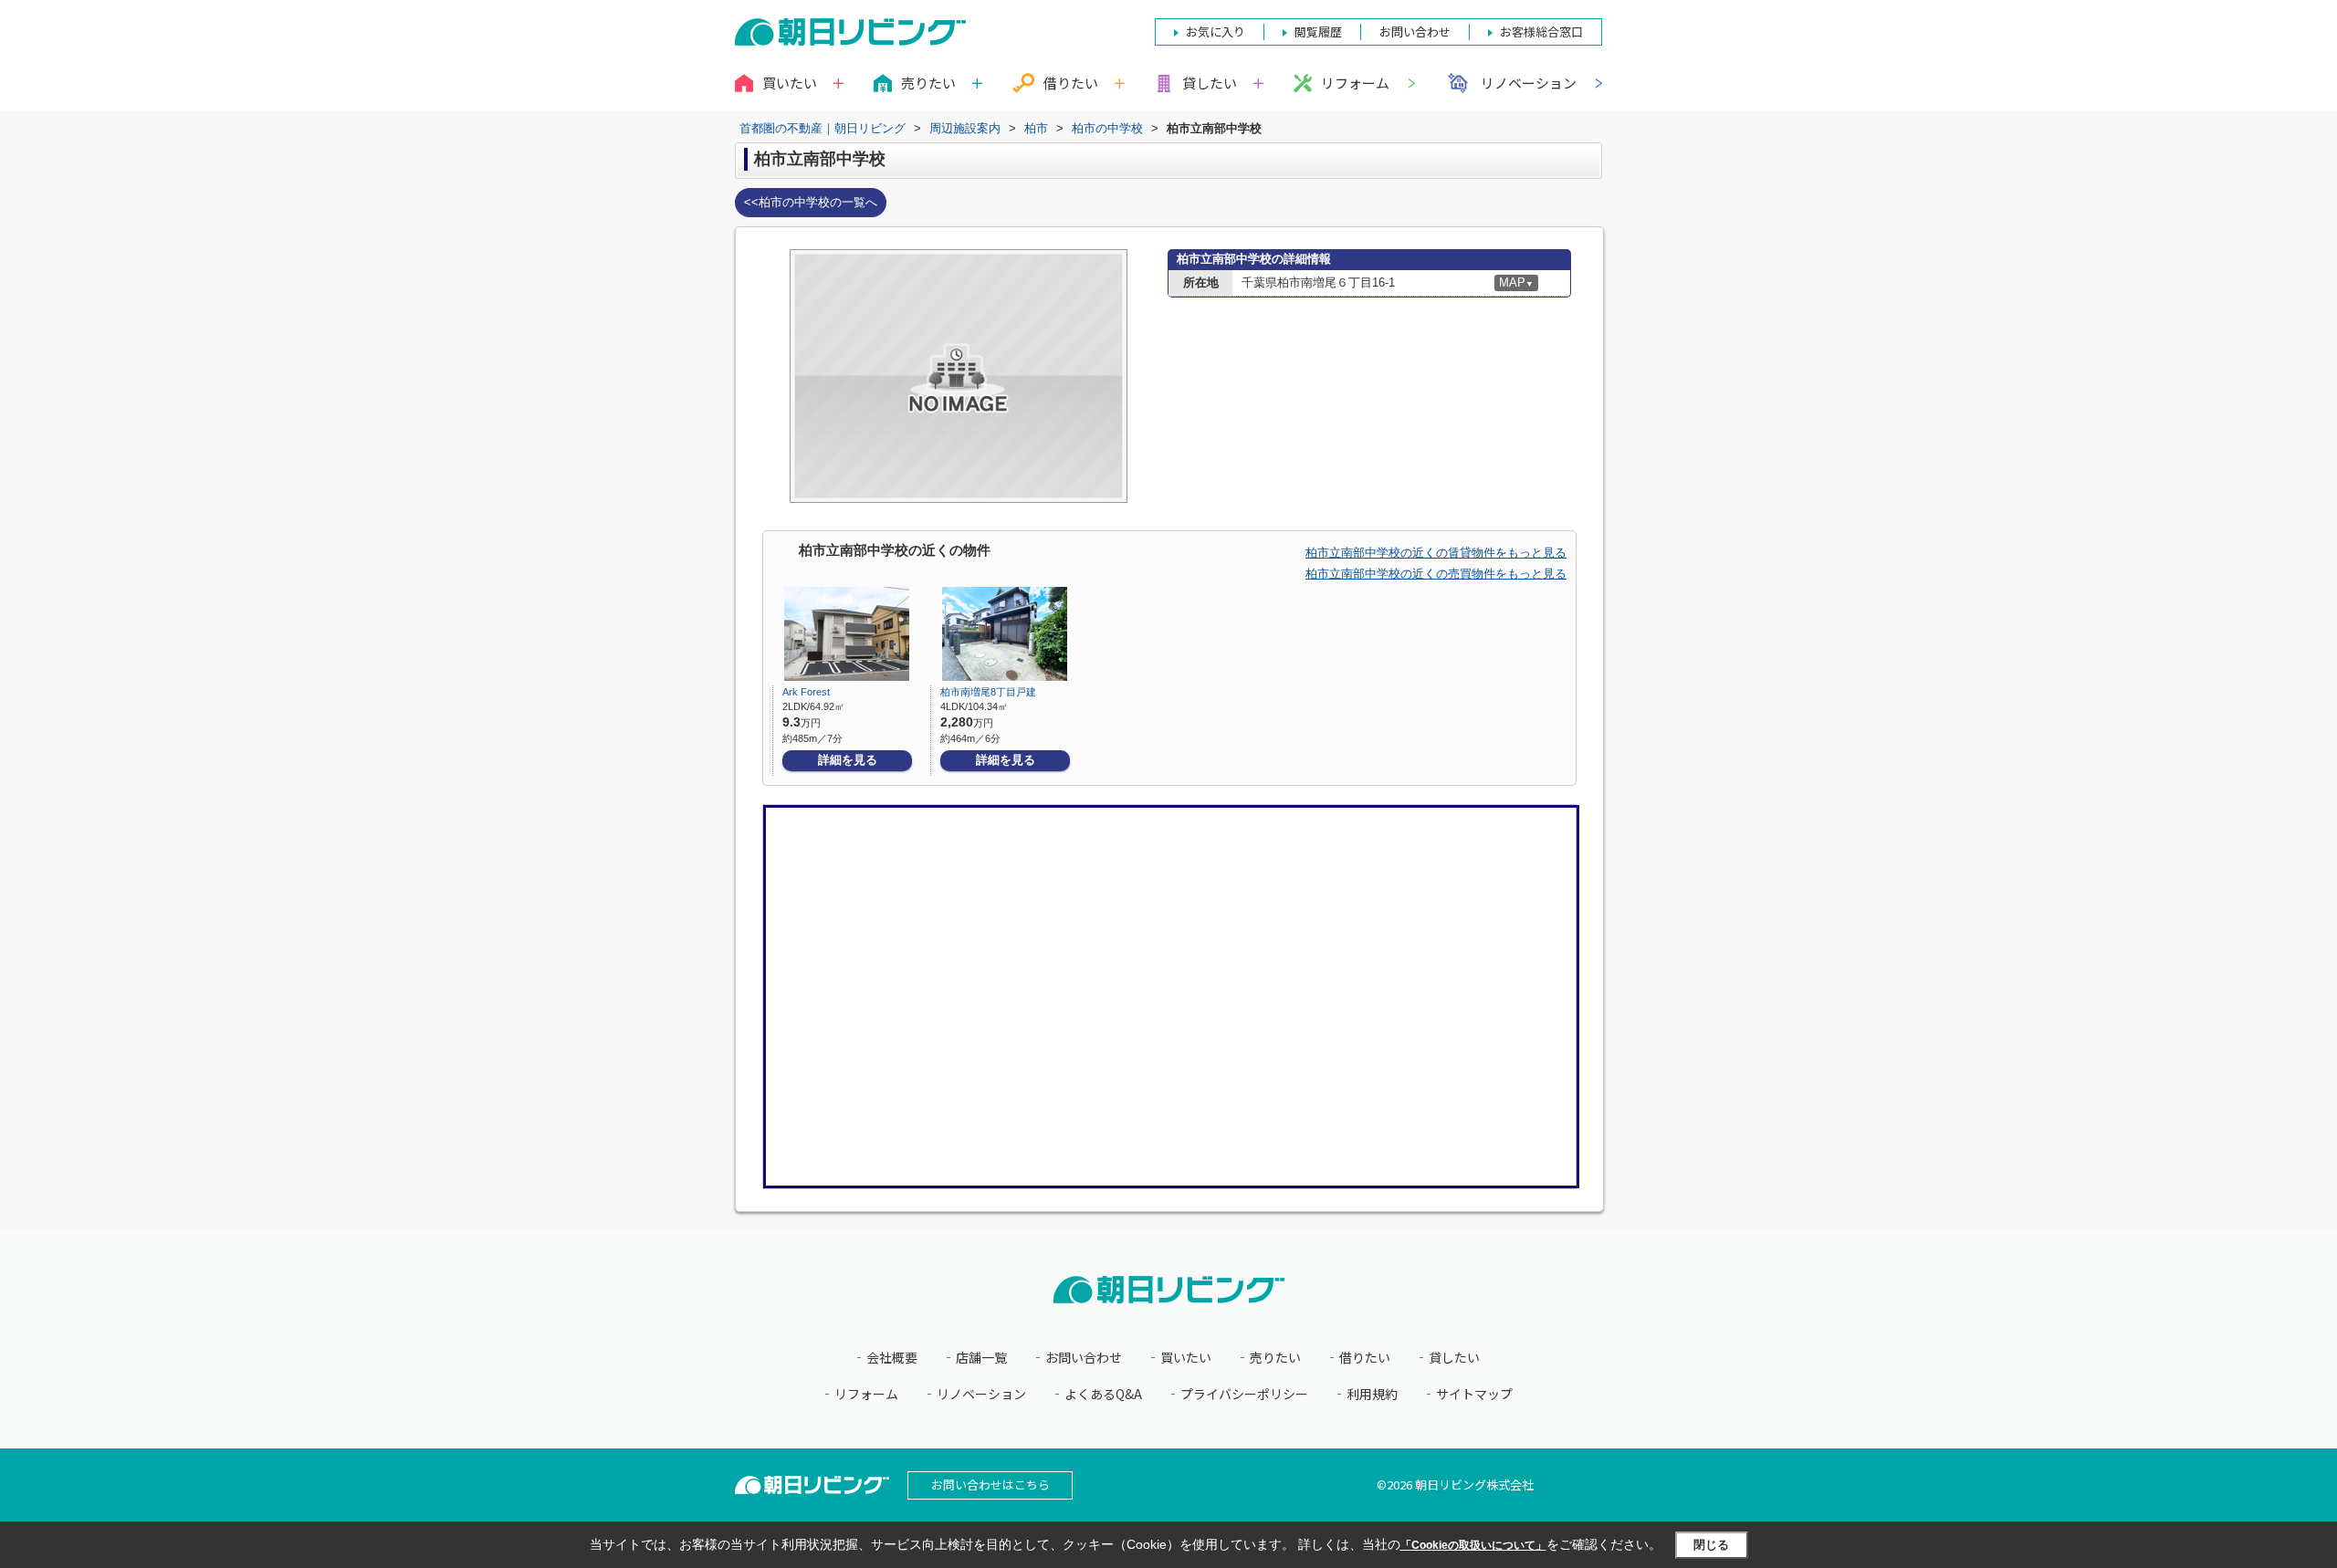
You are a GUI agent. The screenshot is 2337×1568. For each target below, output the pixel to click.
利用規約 (1372, 1394)
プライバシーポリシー (1244, 1394)
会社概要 (892, 1358)
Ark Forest (806, 692)
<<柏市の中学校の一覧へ (811, 202)
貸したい (1454, 1358)
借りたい (1365, 1358)
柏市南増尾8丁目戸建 (988, 692)
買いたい (1186, 1358)
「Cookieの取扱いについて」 (1473, 1545)
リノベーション (1529, 83)
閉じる (1711, 1545)
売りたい (1275, 1358)
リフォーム (1355, 83)
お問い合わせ (1084, 1358)
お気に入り (1216, 31)
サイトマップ (1474, 1394)
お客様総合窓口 (1541, 31)
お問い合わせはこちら (990, 1484)
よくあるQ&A (1103, 1394)
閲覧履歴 (1318, 31)
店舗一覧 (981, 1358)
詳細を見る (848, 760)
